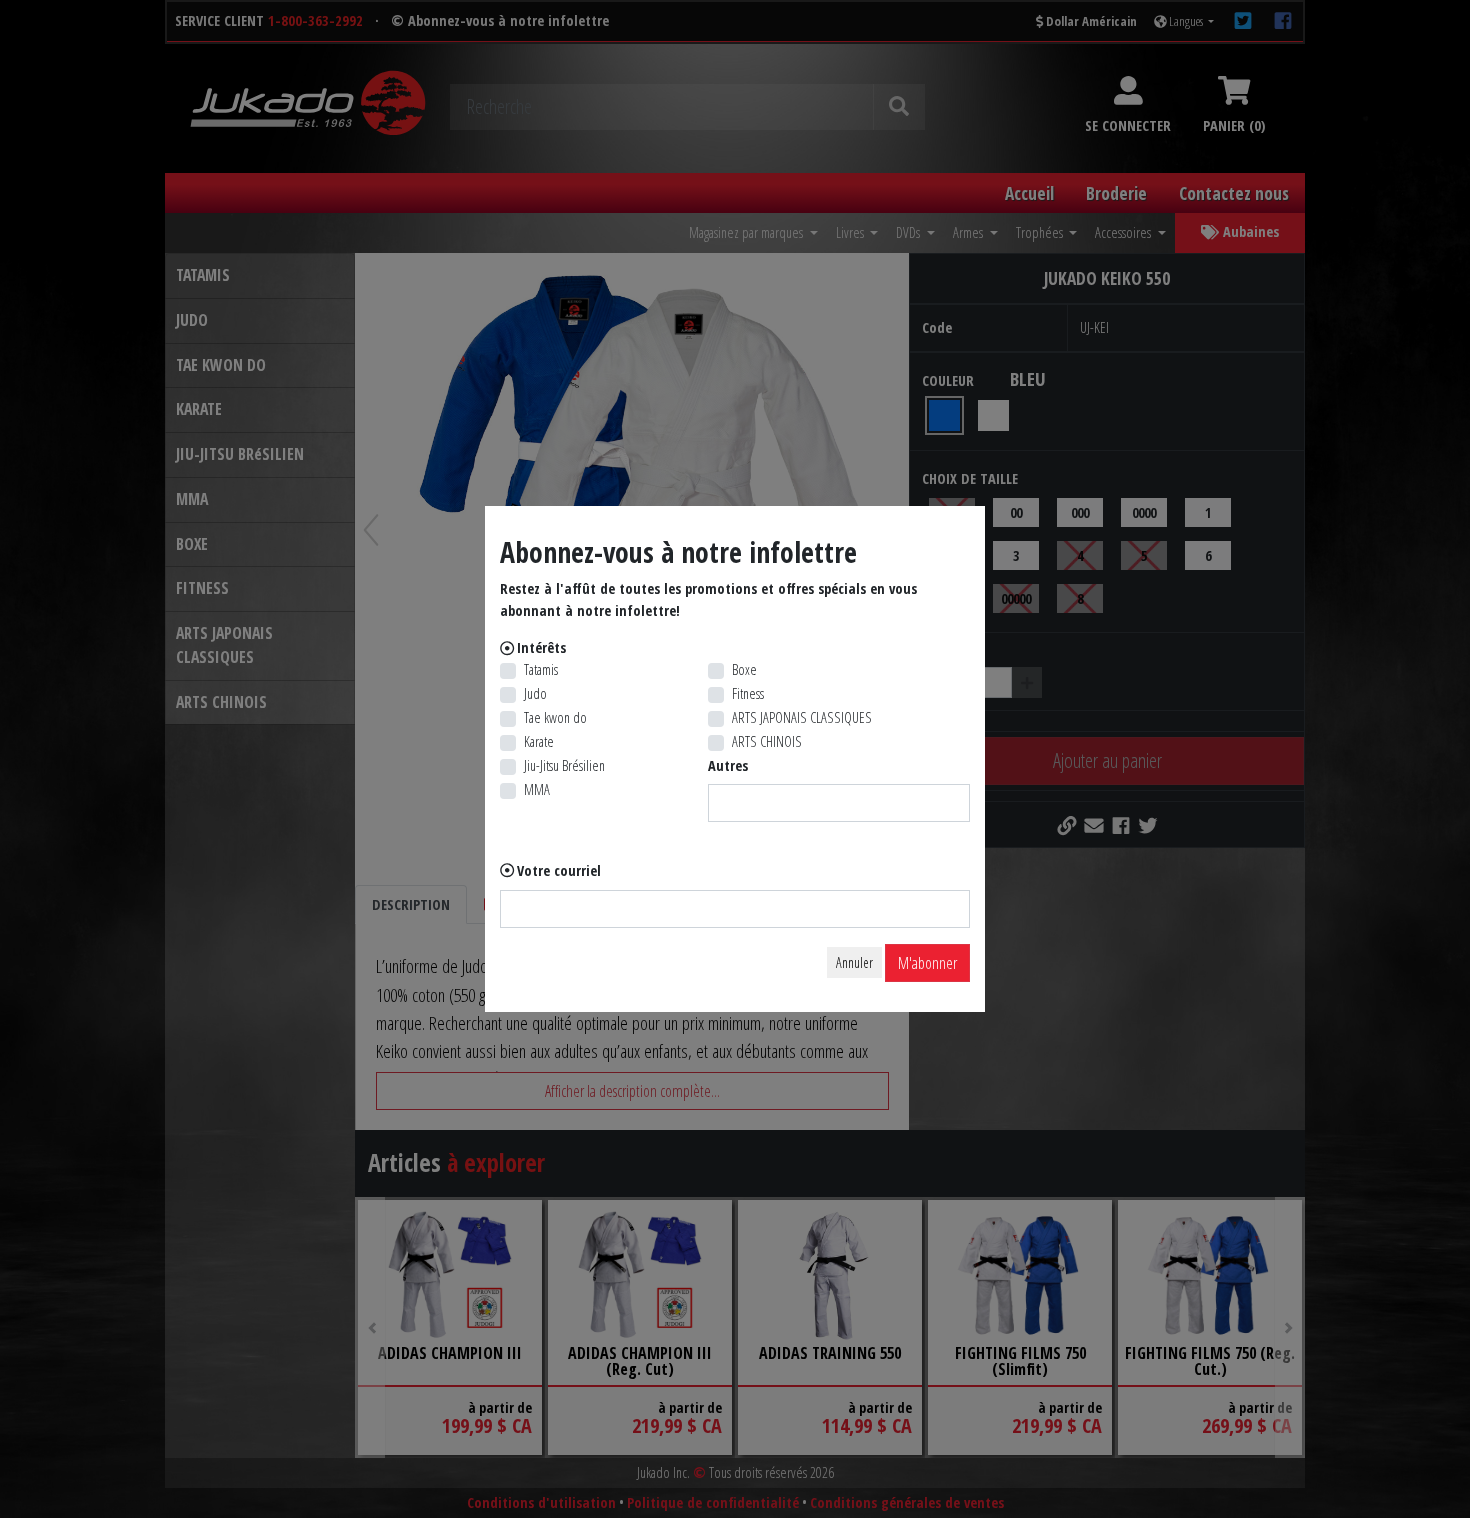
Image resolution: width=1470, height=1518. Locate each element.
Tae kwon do (555, 717)
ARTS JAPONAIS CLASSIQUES (802, 717)
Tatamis (541, 669)
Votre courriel (559, 870)
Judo (535, 693)
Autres (728, 765)
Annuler (854, 962)
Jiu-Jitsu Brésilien (564, 765)
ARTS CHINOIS (767, 741)
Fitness (748, 693)
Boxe (744, 669)
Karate (539, 741)
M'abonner (927, 963)
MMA (537, 789)
